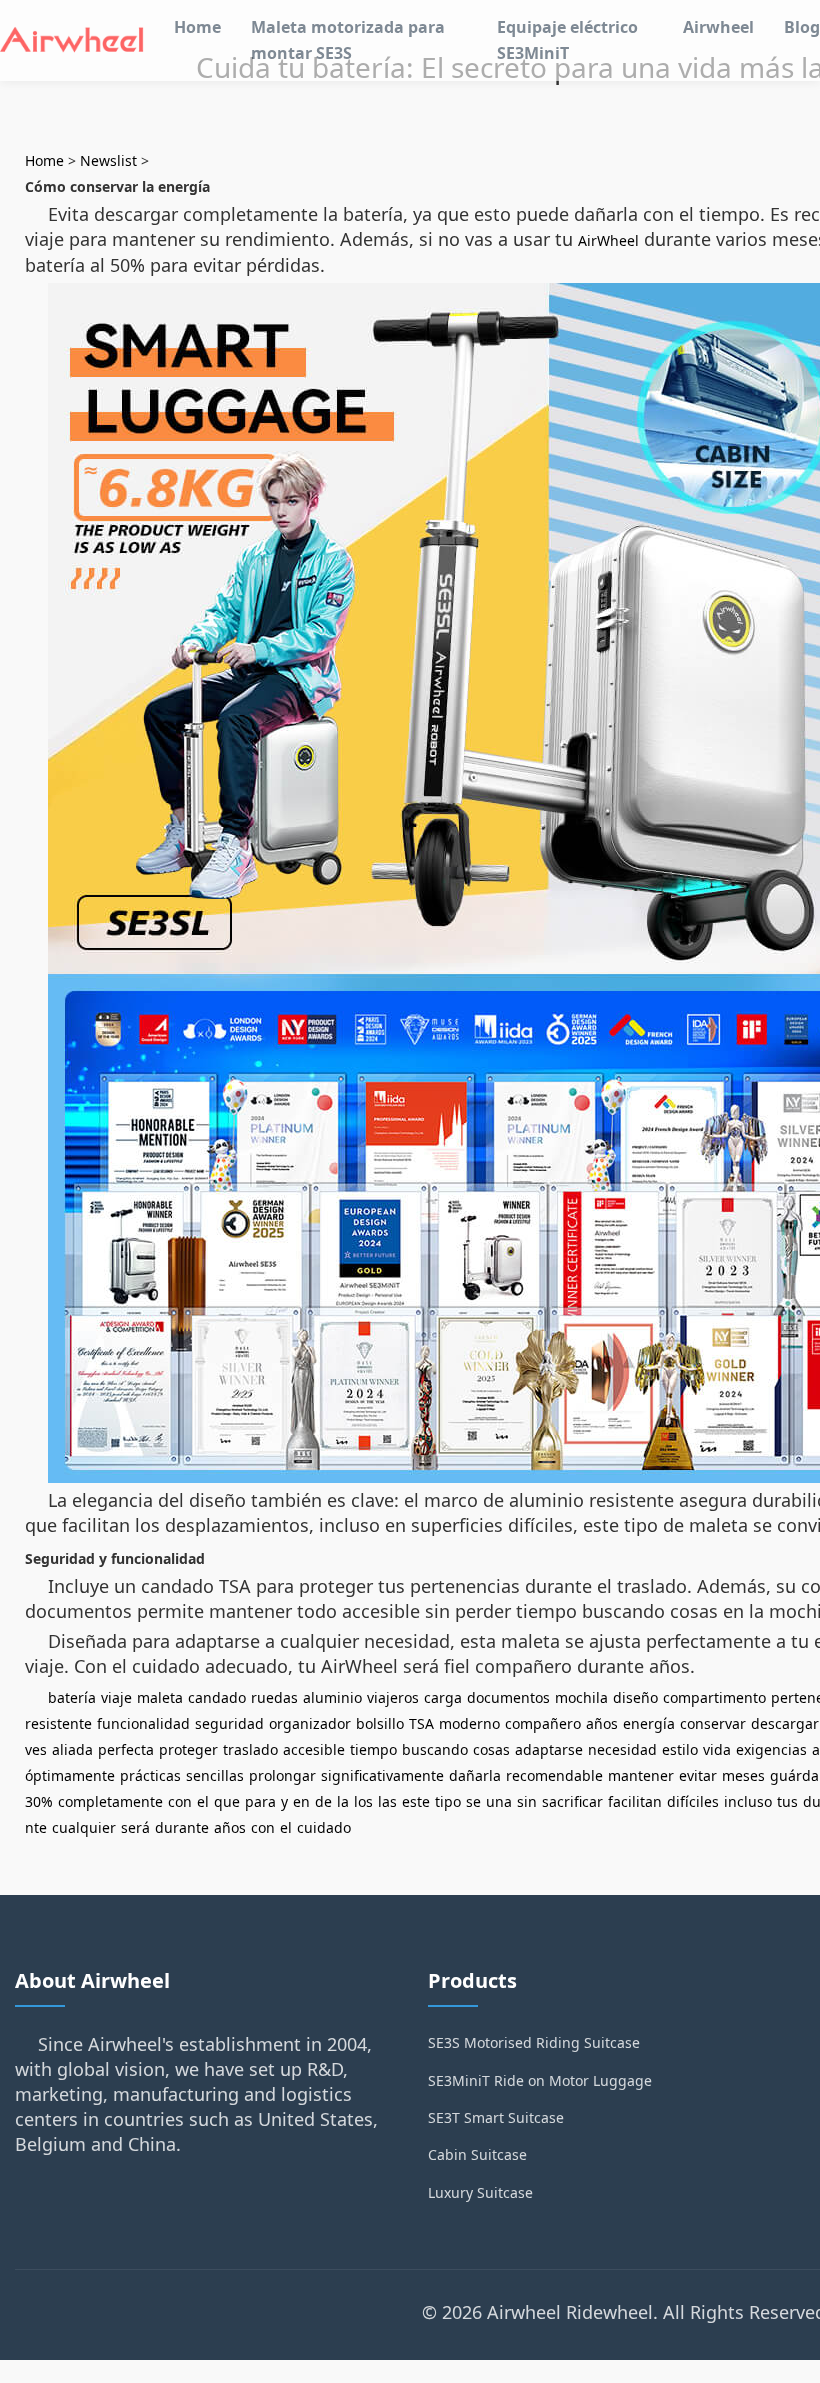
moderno (469, 1723)
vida (717, 1749)
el (203, 1801)
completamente (110, 1801)
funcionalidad (143, 1723)
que (227, 1801)
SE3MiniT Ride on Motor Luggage (540, 2080)
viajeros (393, 1697)
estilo (680, 1749)
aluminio (332, 1697)
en (301, 1801)
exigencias (771, 1749)
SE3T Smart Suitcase (496, 2117)
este (416, 1801)
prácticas (150, 1775)
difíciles (693, 1801)
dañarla (475, 1775)
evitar (698, 1775)
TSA (421, 1723)
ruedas (274, 1697)
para (260, 1801)
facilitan (635, 1801)
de (323, 1801)
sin (527, 1801)
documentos (508, 1697)
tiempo (373, 1749)
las (387, 1801)
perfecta (126, 1749)
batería (72, 1697)
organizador (310, 1723)
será (135, 1827)
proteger (188, 1749)
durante (182, 1827)
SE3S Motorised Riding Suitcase (534, 2042)
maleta (160, 1697)
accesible (314, 1749)
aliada (72, 1749)
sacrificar (572, 1801)
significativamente (382, 1775)
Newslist (108, 160)
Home (197, 27)
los (363, 1801)
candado (217, 1697)
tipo (448, 1801)
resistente (58, 1723)
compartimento (714, 1697)
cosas (491, 1749)
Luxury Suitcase (480, 2192)
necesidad (622, 1749)
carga (443, 1697)
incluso (748, 1801)
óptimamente (70, 1775)
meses (743, 1775)
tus (787, 1801)
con (180, 1801)
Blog (802, 27)
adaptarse (549, 1749)
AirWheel (608, 240)
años (602, 1723)
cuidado (324, 1827)
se (473, 1801)
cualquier (84, 1827)
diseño (635, 1697)
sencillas (215, 1775)
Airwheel (718, 27)
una (499, 1801)
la (343, 1801)
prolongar (282, 1775)
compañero (543, 1723)
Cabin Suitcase (477, 2154)
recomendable (554, 1775)
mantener (641, 1775)
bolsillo (380, 1723)
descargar (785, 1723)
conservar (713, 1723)
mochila (581, 1697)
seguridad (229, 1723)
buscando (435, 1749)
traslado (250, 1749)
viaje (116, 1697)
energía (649, 1723)
